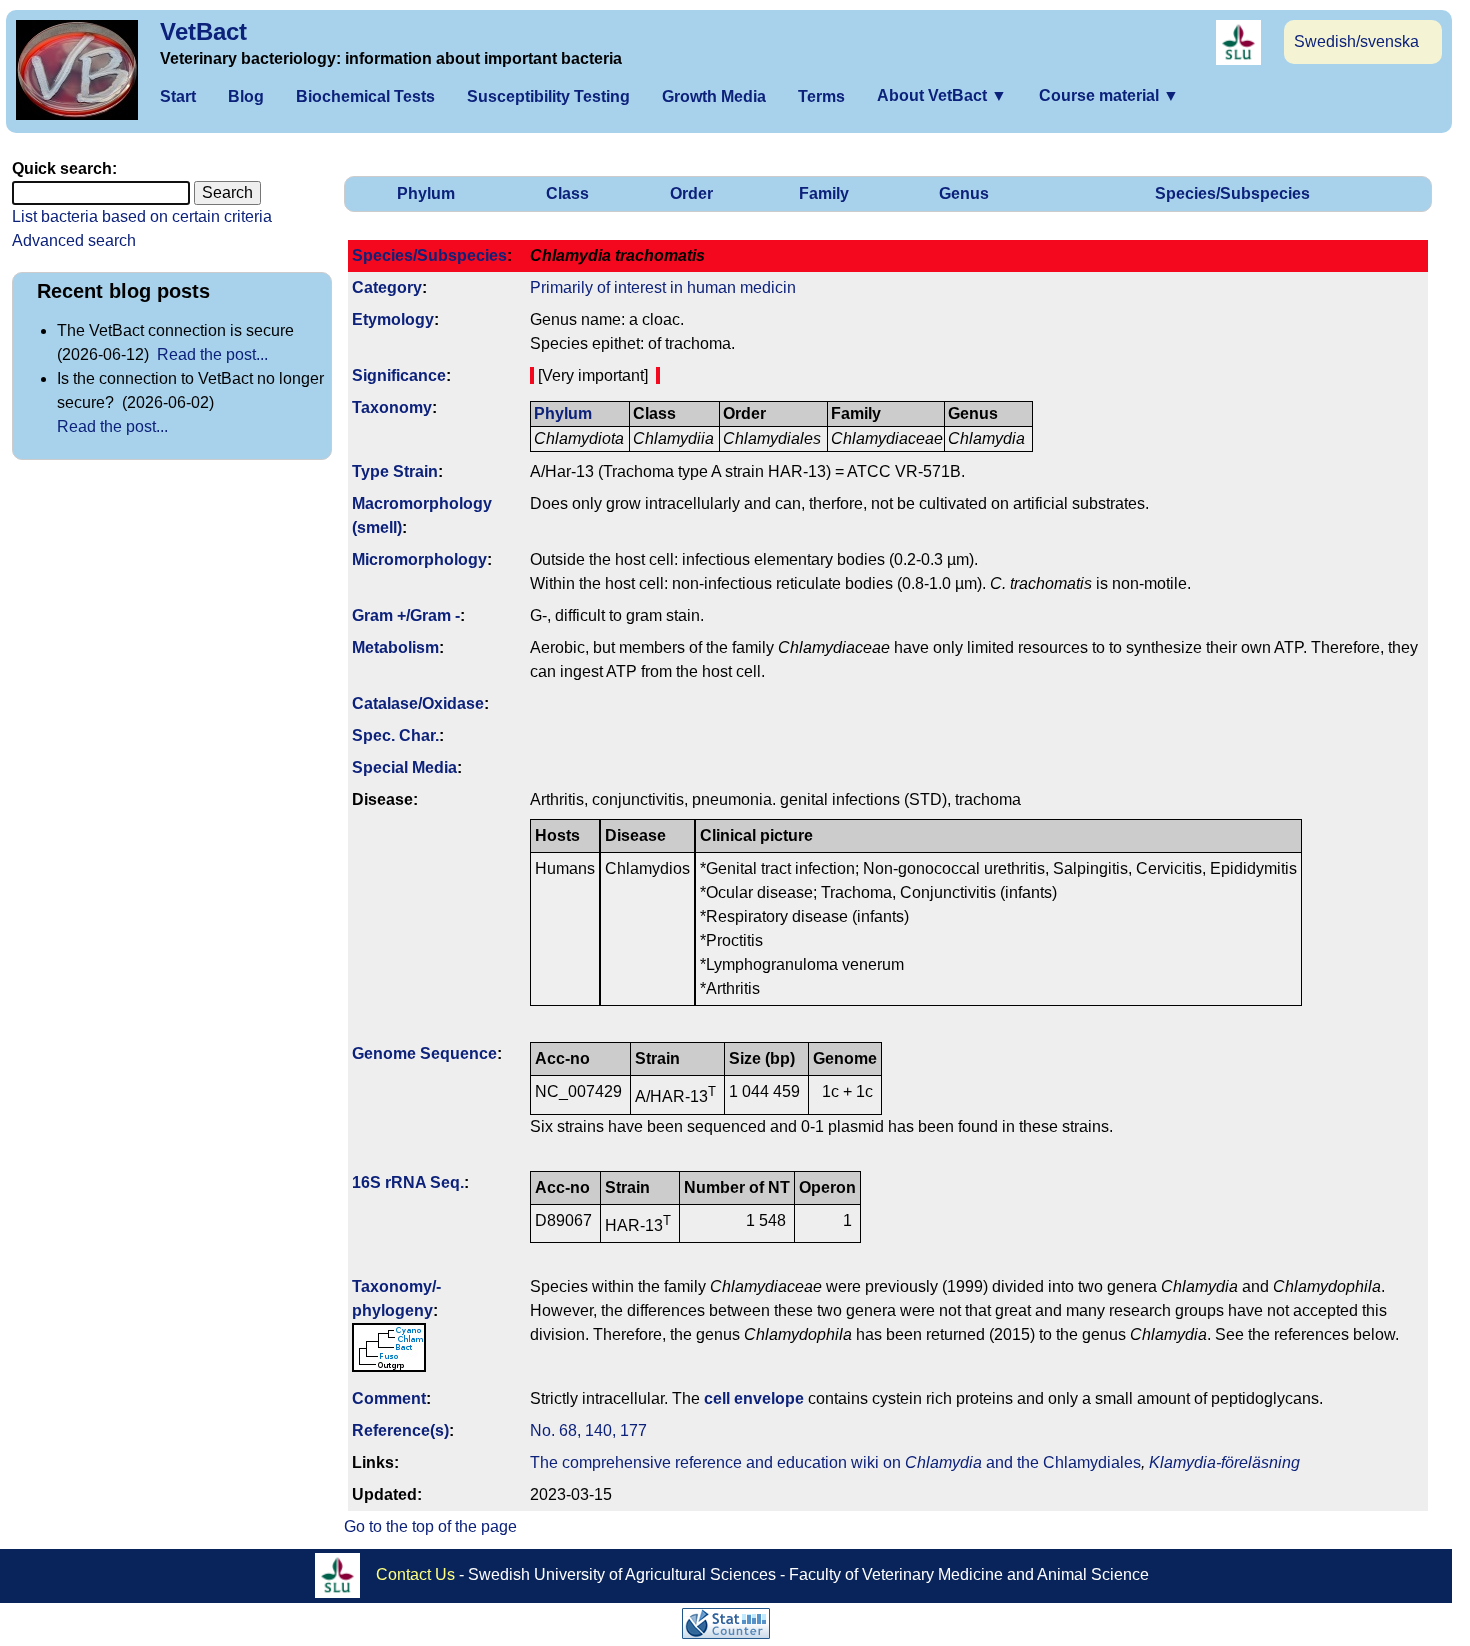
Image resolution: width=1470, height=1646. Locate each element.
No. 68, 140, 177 (588, 1430)
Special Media (404, 767)
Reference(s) (400, 1430)
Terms (821, 96)
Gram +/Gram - (406, 615)
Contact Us (415, 1574)
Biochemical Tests (365, 96)
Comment (389, 1398)
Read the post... (212, 354)
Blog (246, 96)
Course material (1109, 95)
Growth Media (714, 96)
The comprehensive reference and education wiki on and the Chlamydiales (835, 1462)
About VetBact (942, 95)
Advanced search (74, 240)
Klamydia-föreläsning (1224, 1462)
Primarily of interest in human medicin (663, 287)
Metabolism (395, 647)
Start (178, 96)
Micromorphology (419, 559)
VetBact (203, 31)
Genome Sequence (424, 1053)
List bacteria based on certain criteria (142, 216)
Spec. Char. (395, 735)
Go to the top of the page (430, 1526)
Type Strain (395, 471)
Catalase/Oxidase (418, 703)
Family (824, 193)
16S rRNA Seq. (408, 1182)
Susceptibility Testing (548, 96)
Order (691, 193)
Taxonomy (392, 407)
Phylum (426, 193)
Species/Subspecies (1232, 193)
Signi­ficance (399, 375)
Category (387, 287)
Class (567, 193)
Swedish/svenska (1356, 41)
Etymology (393, 319)
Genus (964, 193)
